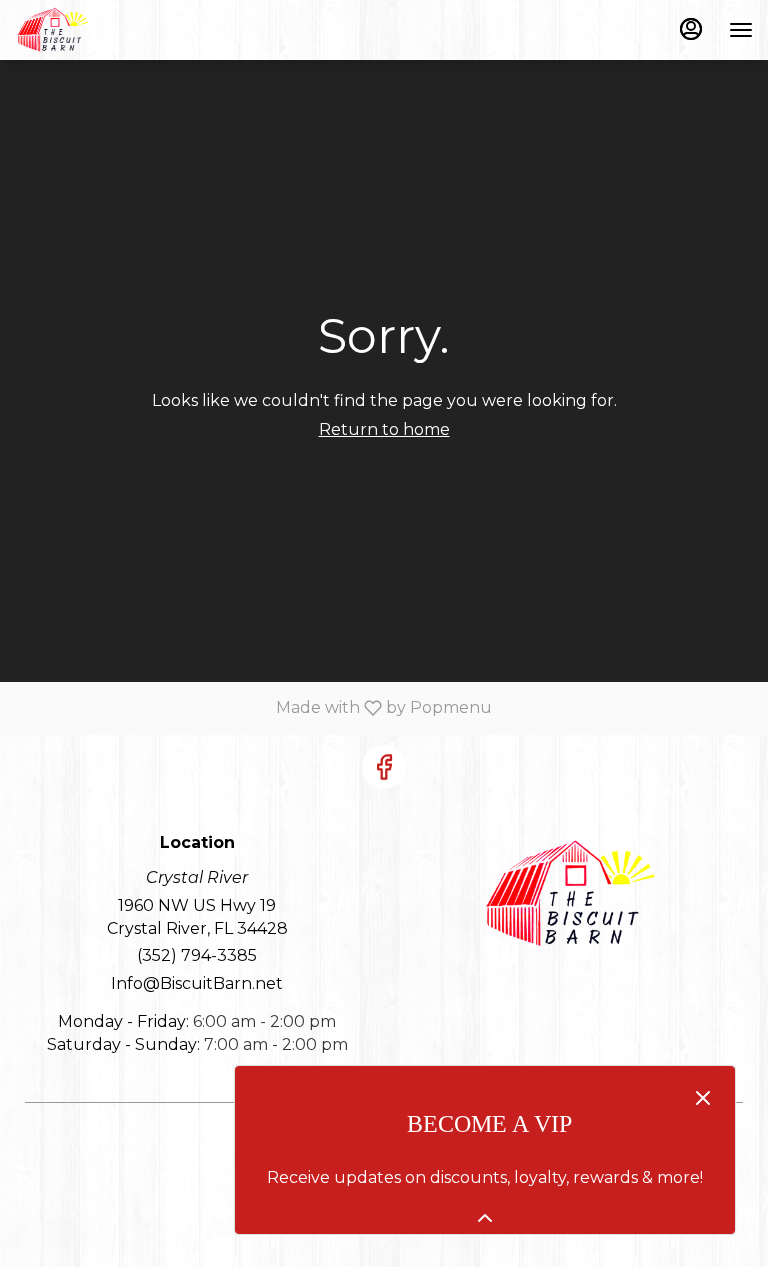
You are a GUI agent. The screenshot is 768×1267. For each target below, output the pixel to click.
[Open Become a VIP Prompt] (485, 1218)
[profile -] (691, 29)
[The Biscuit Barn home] (105, 30)
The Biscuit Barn (571, 894)
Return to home (384, 429)
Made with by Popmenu (253, 707)
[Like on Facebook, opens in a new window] (384, 767)
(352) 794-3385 (197, 955)
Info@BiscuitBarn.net (197, 983)
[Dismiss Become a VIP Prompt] (703, 1098)
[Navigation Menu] (741, 30)
